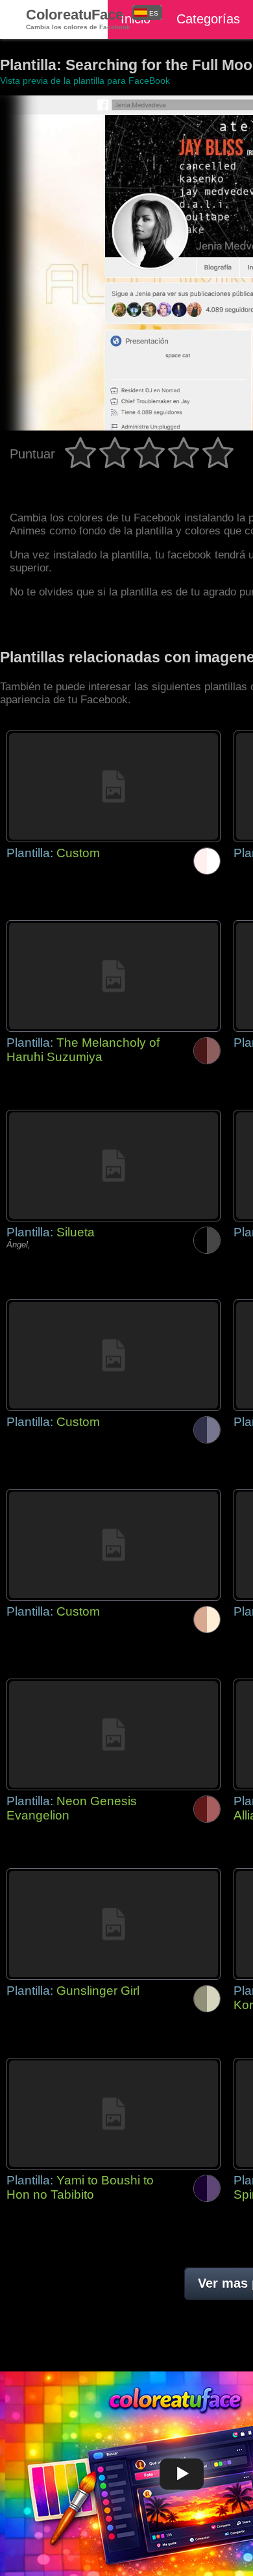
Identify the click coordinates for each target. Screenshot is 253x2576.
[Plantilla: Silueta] (114, 1166)
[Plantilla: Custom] (114, 786)
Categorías (208, 19)
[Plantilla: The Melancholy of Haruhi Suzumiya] (114, 976)
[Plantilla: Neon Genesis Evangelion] (114, 1734)
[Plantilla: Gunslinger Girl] (114, 1924)
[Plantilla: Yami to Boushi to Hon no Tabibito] (114, 2114)
